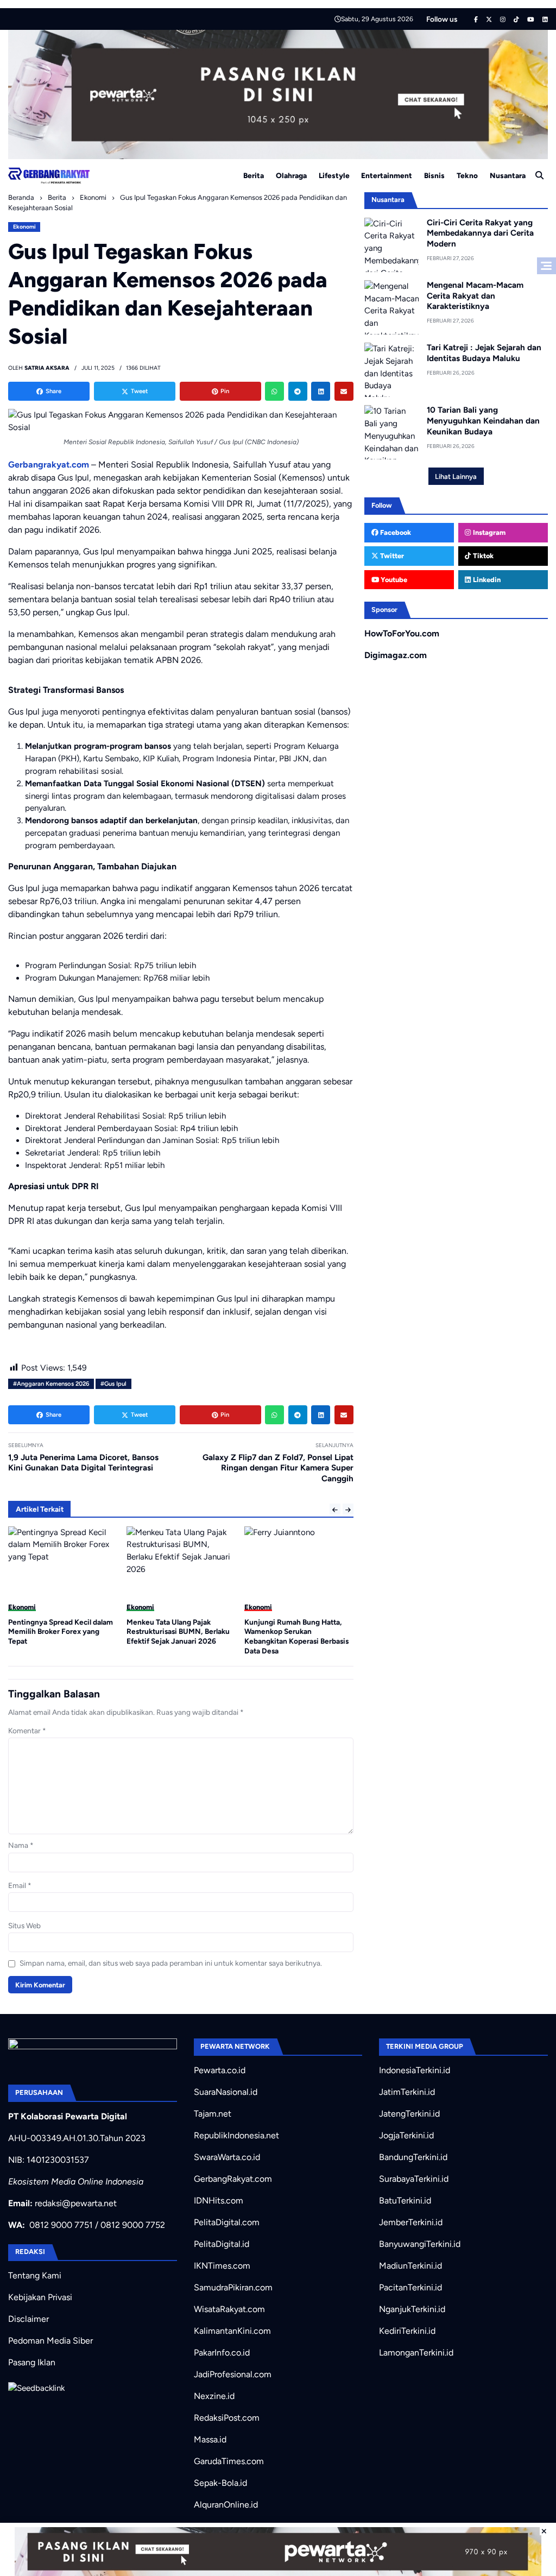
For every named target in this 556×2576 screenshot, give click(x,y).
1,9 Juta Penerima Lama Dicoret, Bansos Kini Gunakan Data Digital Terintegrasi (83, 1463)
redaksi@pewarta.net (76, 2203)
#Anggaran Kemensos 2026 (51, 1384)
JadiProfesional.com (233, 2374)
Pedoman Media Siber (50, 2341)
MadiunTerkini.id (410, 2266)
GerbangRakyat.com (233, 2179)
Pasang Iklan (32, 2362)
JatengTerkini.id (409, 2114)
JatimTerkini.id (407, 2092)
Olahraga (291, 175)
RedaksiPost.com (227, 2418)
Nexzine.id (214, 2396)
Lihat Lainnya (456, 476)
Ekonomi (24, 227)
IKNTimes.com (222, 2266)
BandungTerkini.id (413, 2157)
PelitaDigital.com (227, 2222)
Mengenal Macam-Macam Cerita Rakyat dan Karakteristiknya (475, 296)
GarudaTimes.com (229, 2461)
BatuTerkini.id (405, 2201)
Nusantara (508, 175)
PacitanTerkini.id (410, 2287)
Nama (21, 1845)
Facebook (395, 532)
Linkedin (486, 580)
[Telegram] (298, 391)
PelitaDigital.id (222, 2244)
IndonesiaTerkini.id (415, 2070)
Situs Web (24, 1925)
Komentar (27, 1731)
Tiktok (482, 556)
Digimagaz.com (396, 655)
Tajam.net (213, 2114)
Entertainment (387, 175)
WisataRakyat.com (229, 2309)
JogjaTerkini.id (406, 2135)
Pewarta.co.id (220, 2070)
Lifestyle (334, 175)
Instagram (488, 532)
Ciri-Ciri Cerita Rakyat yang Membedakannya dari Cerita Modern (480, 233)
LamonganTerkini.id (416, 2353)
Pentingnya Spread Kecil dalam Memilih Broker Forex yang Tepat (61, 1631)
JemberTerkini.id (411, 2222)
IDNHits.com (219, 2201)
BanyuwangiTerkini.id (420, 2244)
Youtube (393, 580)
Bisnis (434, 175)
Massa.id (210, 2439)
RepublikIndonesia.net (236, 2135)
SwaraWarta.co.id (227, 2157)
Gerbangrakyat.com (49, 465)
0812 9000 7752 (133, 2225)
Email (20, 1885)
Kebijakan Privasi (40, 2297)
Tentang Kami (35, 2275)
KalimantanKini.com (232, 2331)
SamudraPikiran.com (233, 2287)
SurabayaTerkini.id (414, 2179)
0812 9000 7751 (61, 2225)
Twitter (391, 556)
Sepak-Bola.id (220, 2483)
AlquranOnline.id (226, 2505)
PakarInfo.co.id (222, 2353)
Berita (254, 175)
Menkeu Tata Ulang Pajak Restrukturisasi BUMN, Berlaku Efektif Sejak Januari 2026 (178, 1631)
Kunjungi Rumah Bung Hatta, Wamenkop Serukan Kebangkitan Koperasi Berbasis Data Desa (296, 1636)
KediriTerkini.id (407, 2331)
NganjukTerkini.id (412, 2309)
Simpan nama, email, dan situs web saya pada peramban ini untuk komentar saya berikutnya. (171, 1963)
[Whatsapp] (274, 391)
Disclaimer (29, 2319)
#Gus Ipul (113, 1384)
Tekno (467, 175)
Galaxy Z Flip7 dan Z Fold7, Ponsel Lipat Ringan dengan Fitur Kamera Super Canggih (278, 1468)
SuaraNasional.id (226, 2092)
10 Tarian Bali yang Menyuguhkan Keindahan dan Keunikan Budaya (483, 421)
